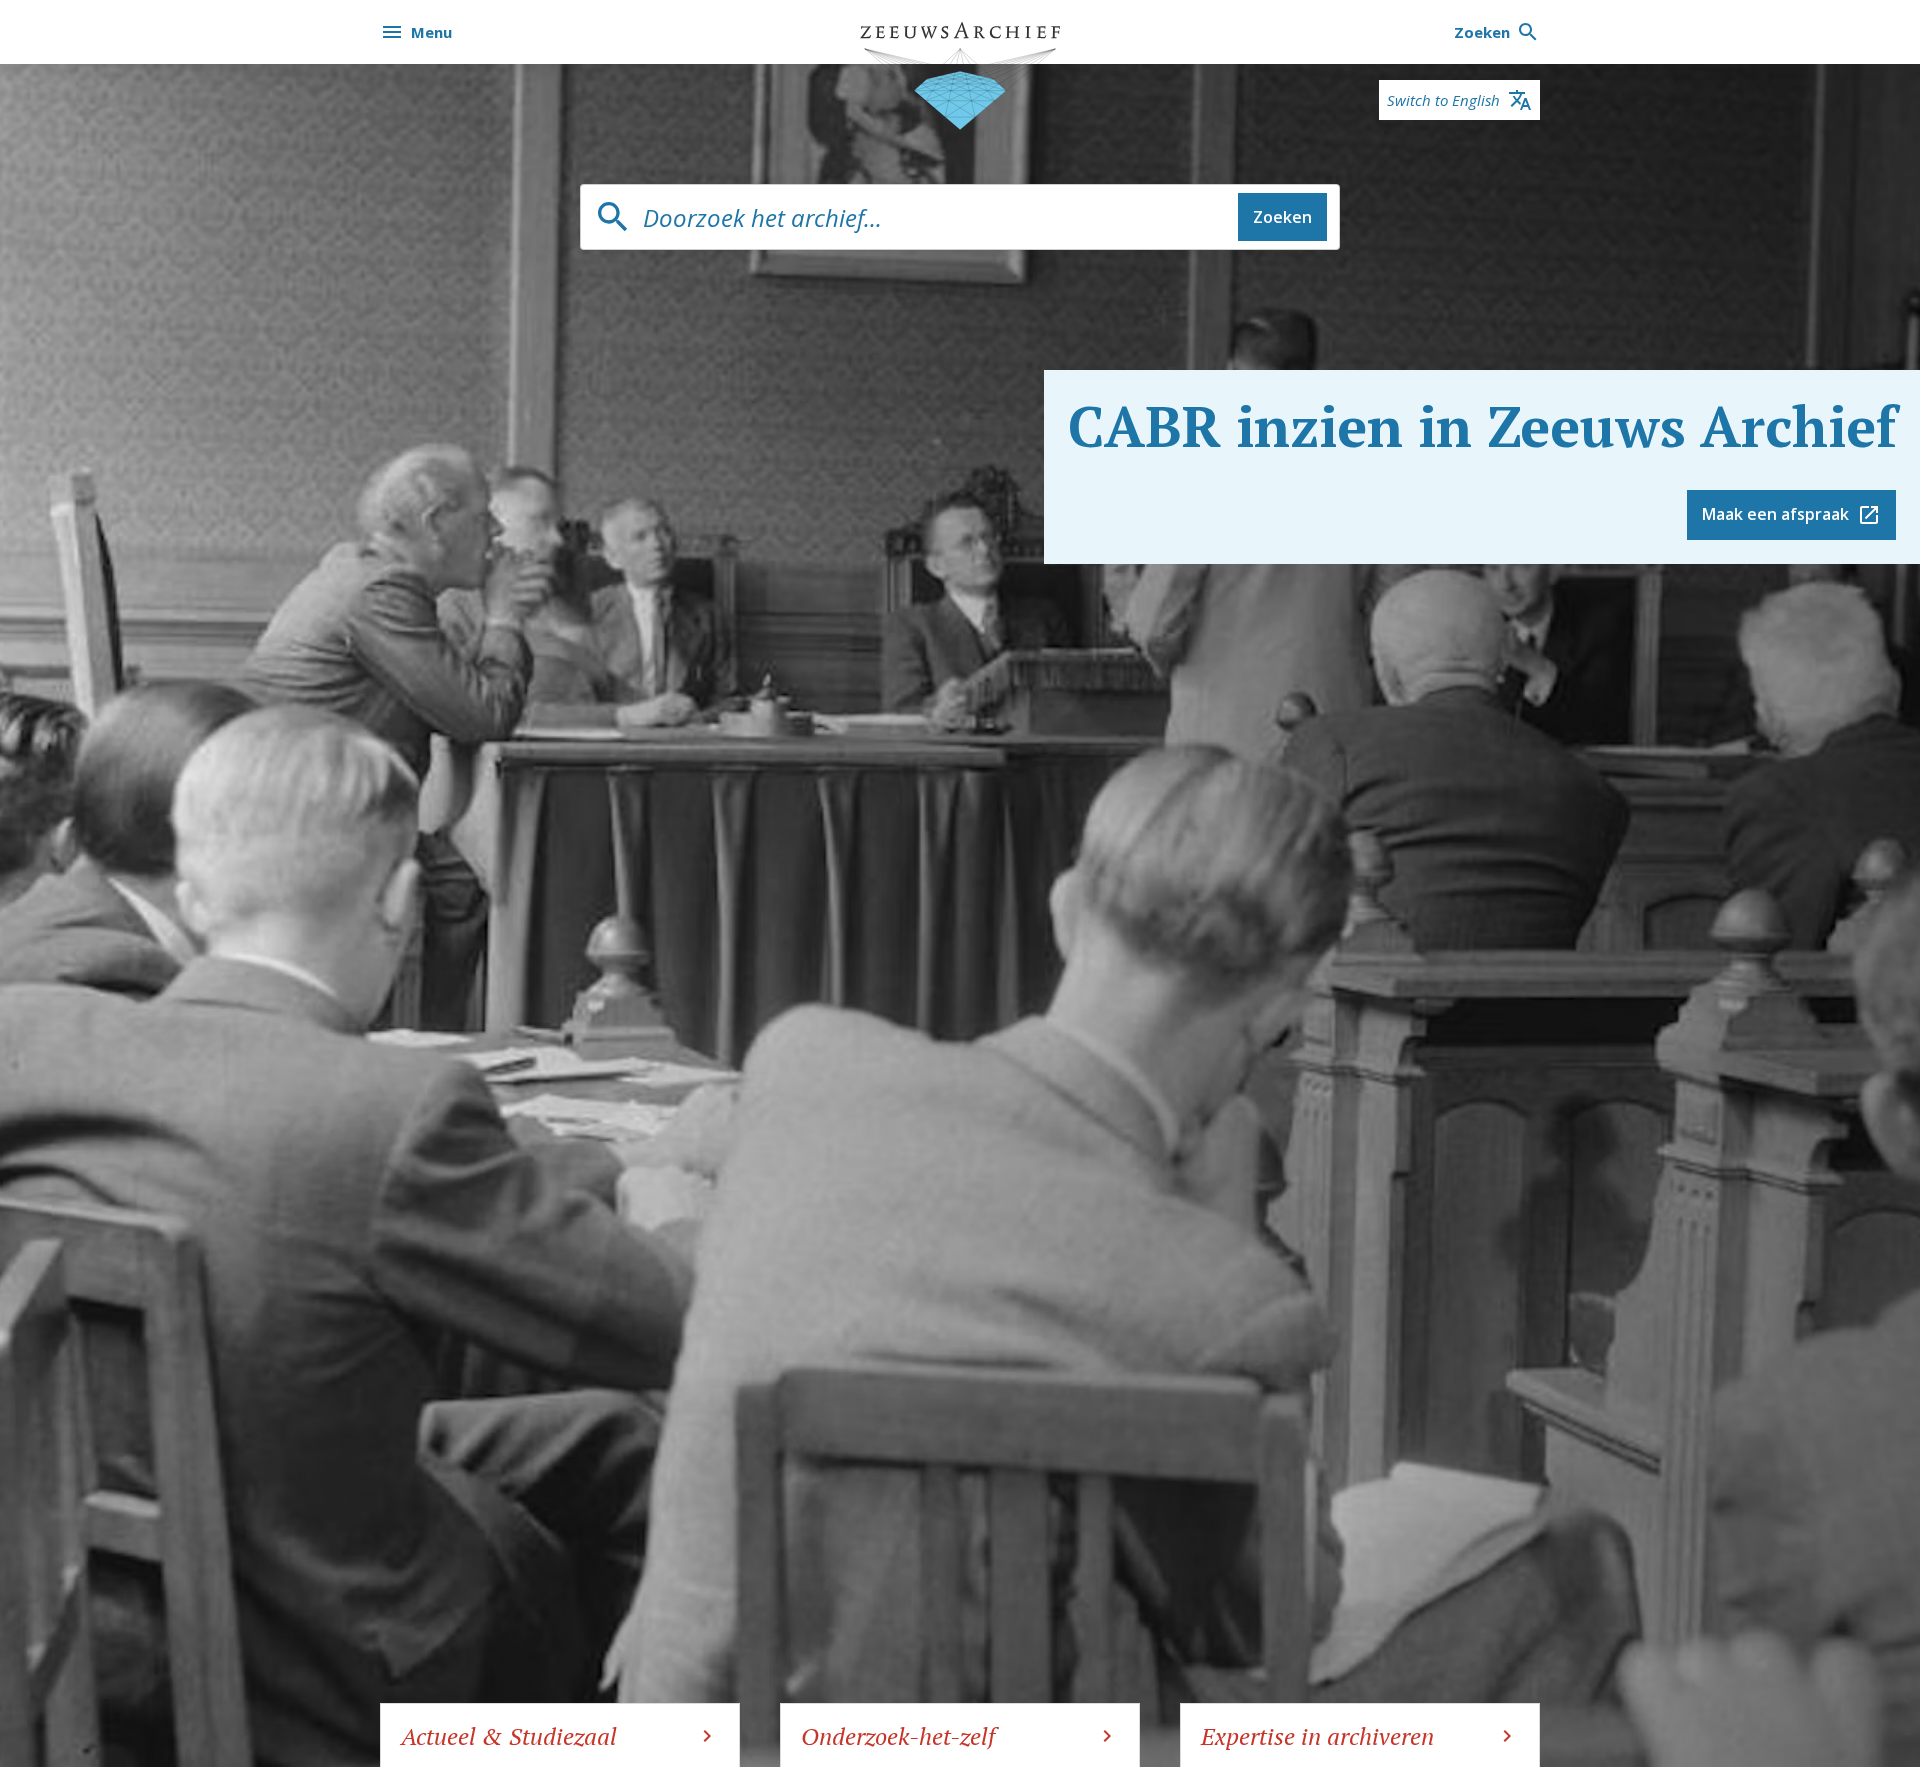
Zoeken (1282, 217)
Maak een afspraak (1775, 514)
